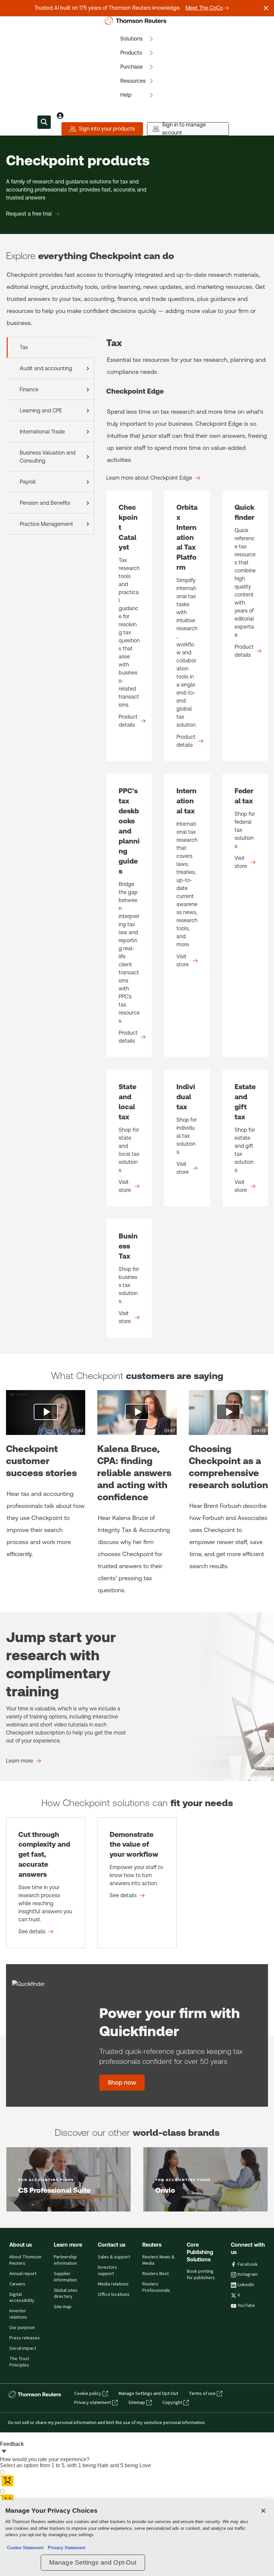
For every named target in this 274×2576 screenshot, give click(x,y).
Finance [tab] (29, 389)
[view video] (46, 1412)
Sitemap (137, 2403)
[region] (137, 2538)
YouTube (246, 2306)
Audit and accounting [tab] (46, 368)
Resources (133, 81)
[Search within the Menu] (44, 122)
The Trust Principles (19, 2362)
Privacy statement (93, 2403)
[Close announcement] (266, 8)
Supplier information (65, 2277)
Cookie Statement (25, 2548)
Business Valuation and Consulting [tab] (48, 457)
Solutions (131, 39)
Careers (17, 2284)
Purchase (131, 67)
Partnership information (65, 2260)
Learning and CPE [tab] (41, 411)
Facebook (248, 2264)
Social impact (23, 2348)
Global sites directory (66, 2294)
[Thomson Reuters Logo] (137, 21)
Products (131, 53)
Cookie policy (88, 2394)
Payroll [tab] (28, 482)
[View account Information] (60, 115)
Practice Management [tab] (46, 524)
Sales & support (114, 2257)
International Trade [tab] (42, 432)
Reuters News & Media (158, 2260)
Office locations (114, 2295)
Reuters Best (156, 2274)
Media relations (113, 2284)
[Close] (263, 2511)
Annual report (23, 2274)
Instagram (248, 2274)
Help (126, 95)
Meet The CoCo (204, 8)
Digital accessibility (22, 2298)
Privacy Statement (65, 2548)
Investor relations (18, 2314)
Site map (63, 2307)
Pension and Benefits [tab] (45, 503)
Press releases (25, 2338)
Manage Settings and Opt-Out (148, 2394)
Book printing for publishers (201, 2275)
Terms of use (202, 2394)
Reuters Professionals (156, 2287)
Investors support (107, 2271)
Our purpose (22, 2328)
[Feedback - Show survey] (4, 2452)
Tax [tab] (24, 347)
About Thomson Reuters (25, 2260)
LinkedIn (246, 2285)
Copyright (172, 2403)
